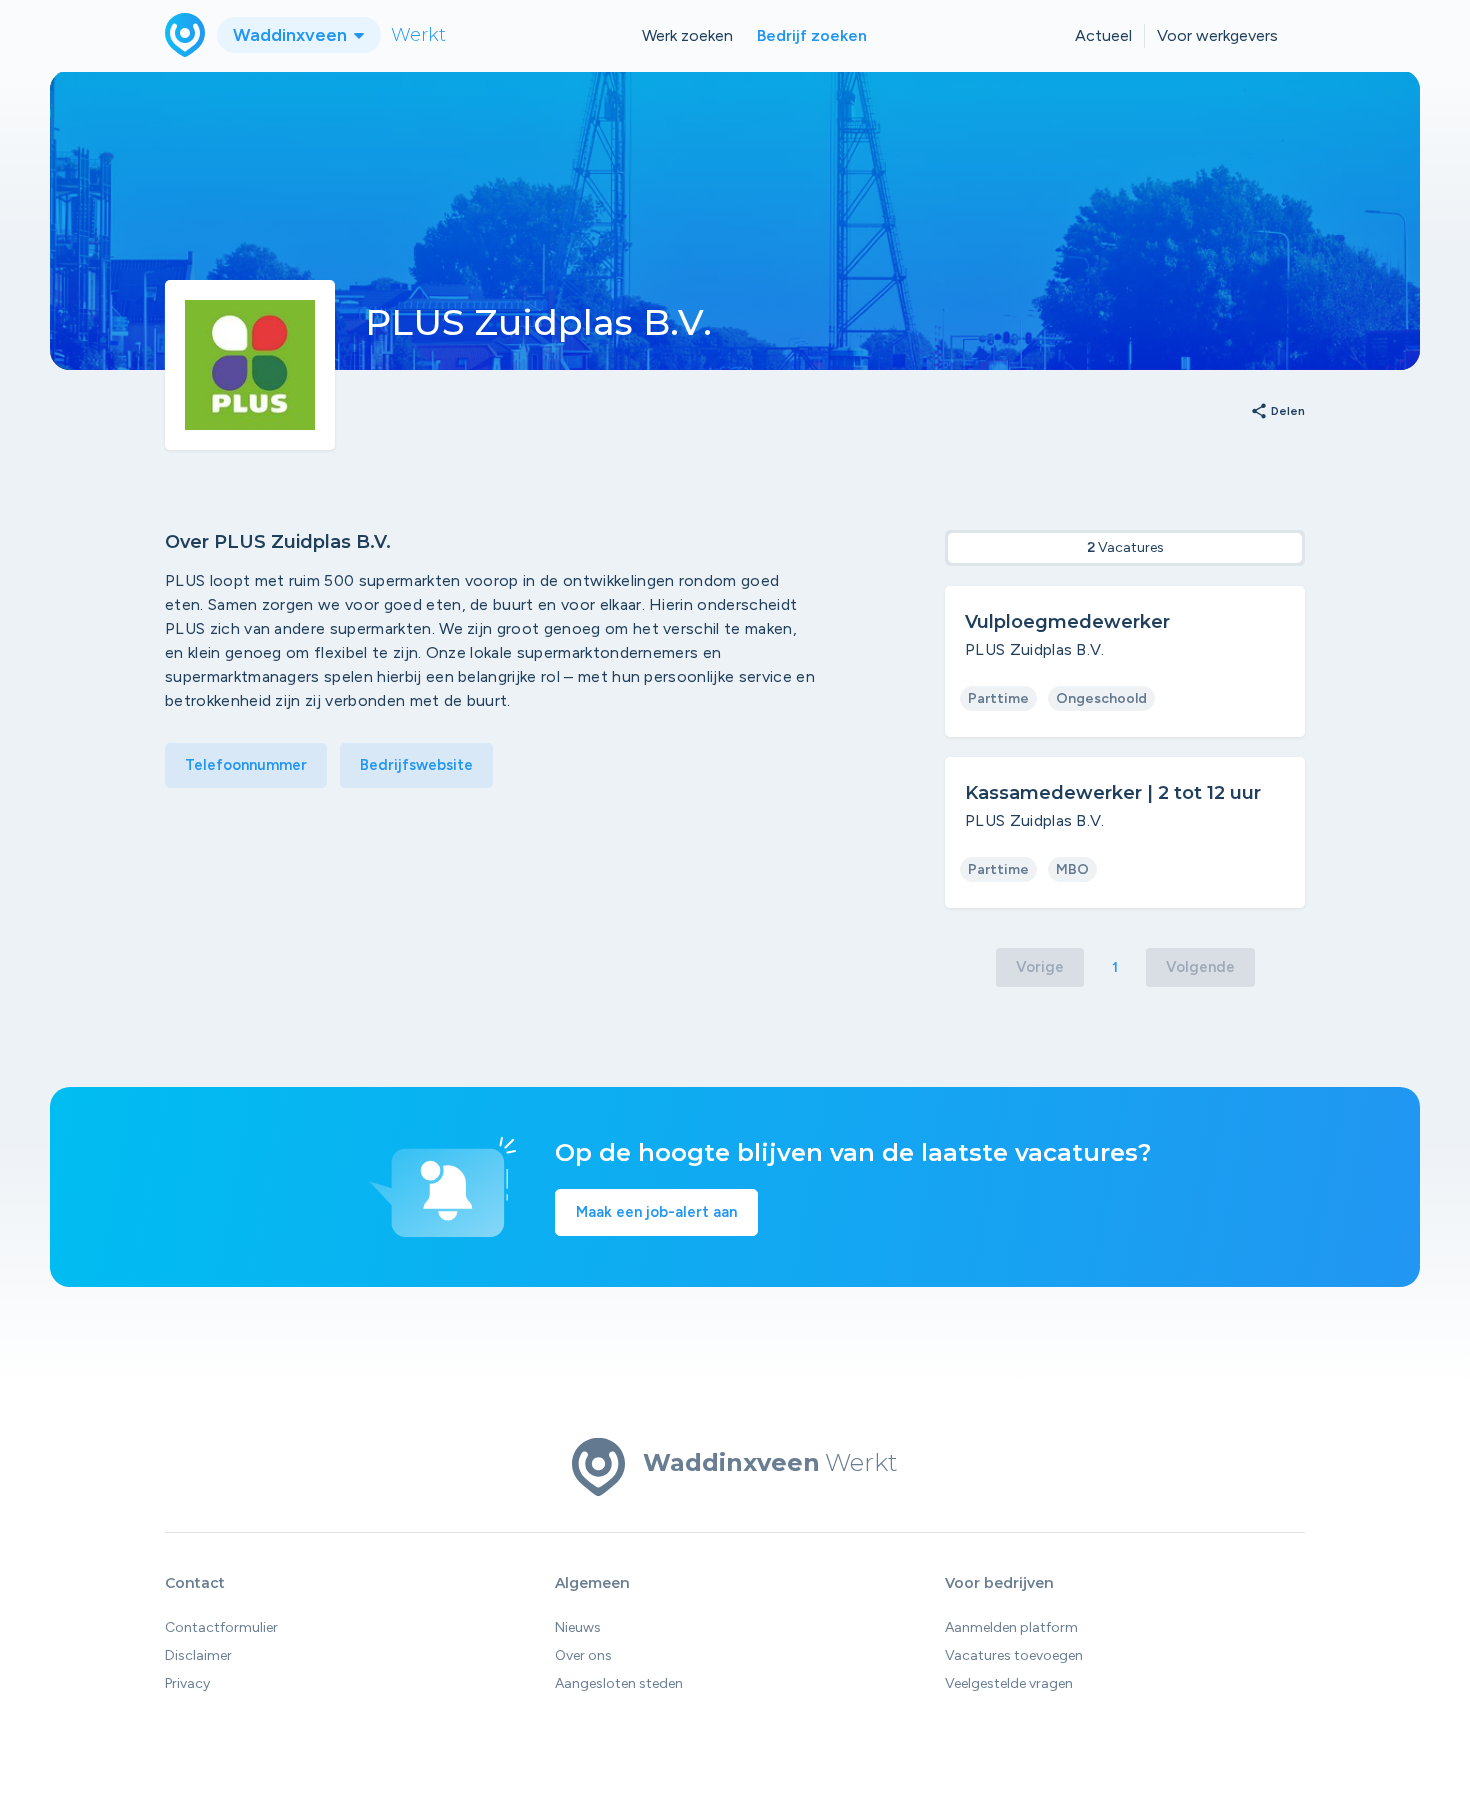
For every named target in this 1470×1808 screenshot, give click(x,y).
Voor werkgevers (1217, 35)
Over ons (583, 1655)
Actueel (1103, 35)
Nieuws (578, 1627)
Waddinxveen (292, 35)
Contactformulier (221, 1627)
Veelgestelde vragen (1009, 1683)
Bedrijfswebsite (416, 765)
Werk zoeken (687, 35)
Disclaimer (198, 1655)
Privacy (187, 1683)
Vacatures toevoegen (1014, 1655)
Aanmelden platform (1011, 1627)
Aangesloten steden (619, 1683)
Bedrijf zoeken (812, 35)
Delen (1277, 412)
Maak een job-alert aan (656, 1212)
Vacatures (1125, 547)
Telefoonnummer (246, 765)
